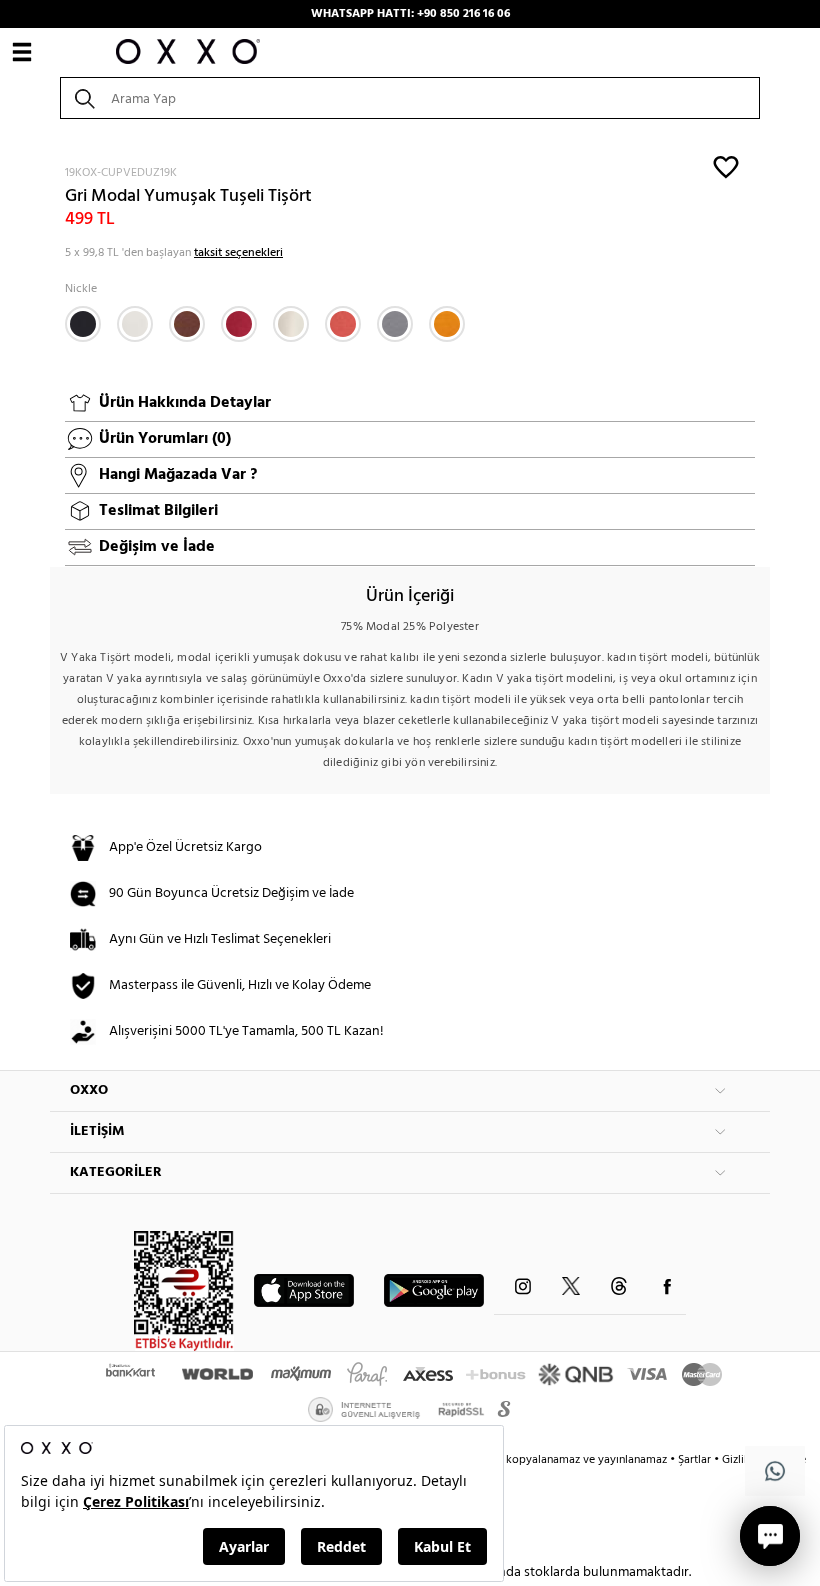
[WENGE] (187, 324)
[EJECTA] (395, 324)
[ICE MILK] (135, 324)
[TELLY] (239, 324)
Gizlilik (740, 1460)
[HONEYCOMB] (447, 324)
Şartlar (696, 1460)
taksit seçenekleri (238, 253)
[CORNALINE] (343, 324)
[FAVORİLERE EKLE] (726, 166)
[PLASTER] (291, 324)
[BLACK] (83, 324)
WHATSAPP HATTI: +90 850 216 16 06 (410, 14)
